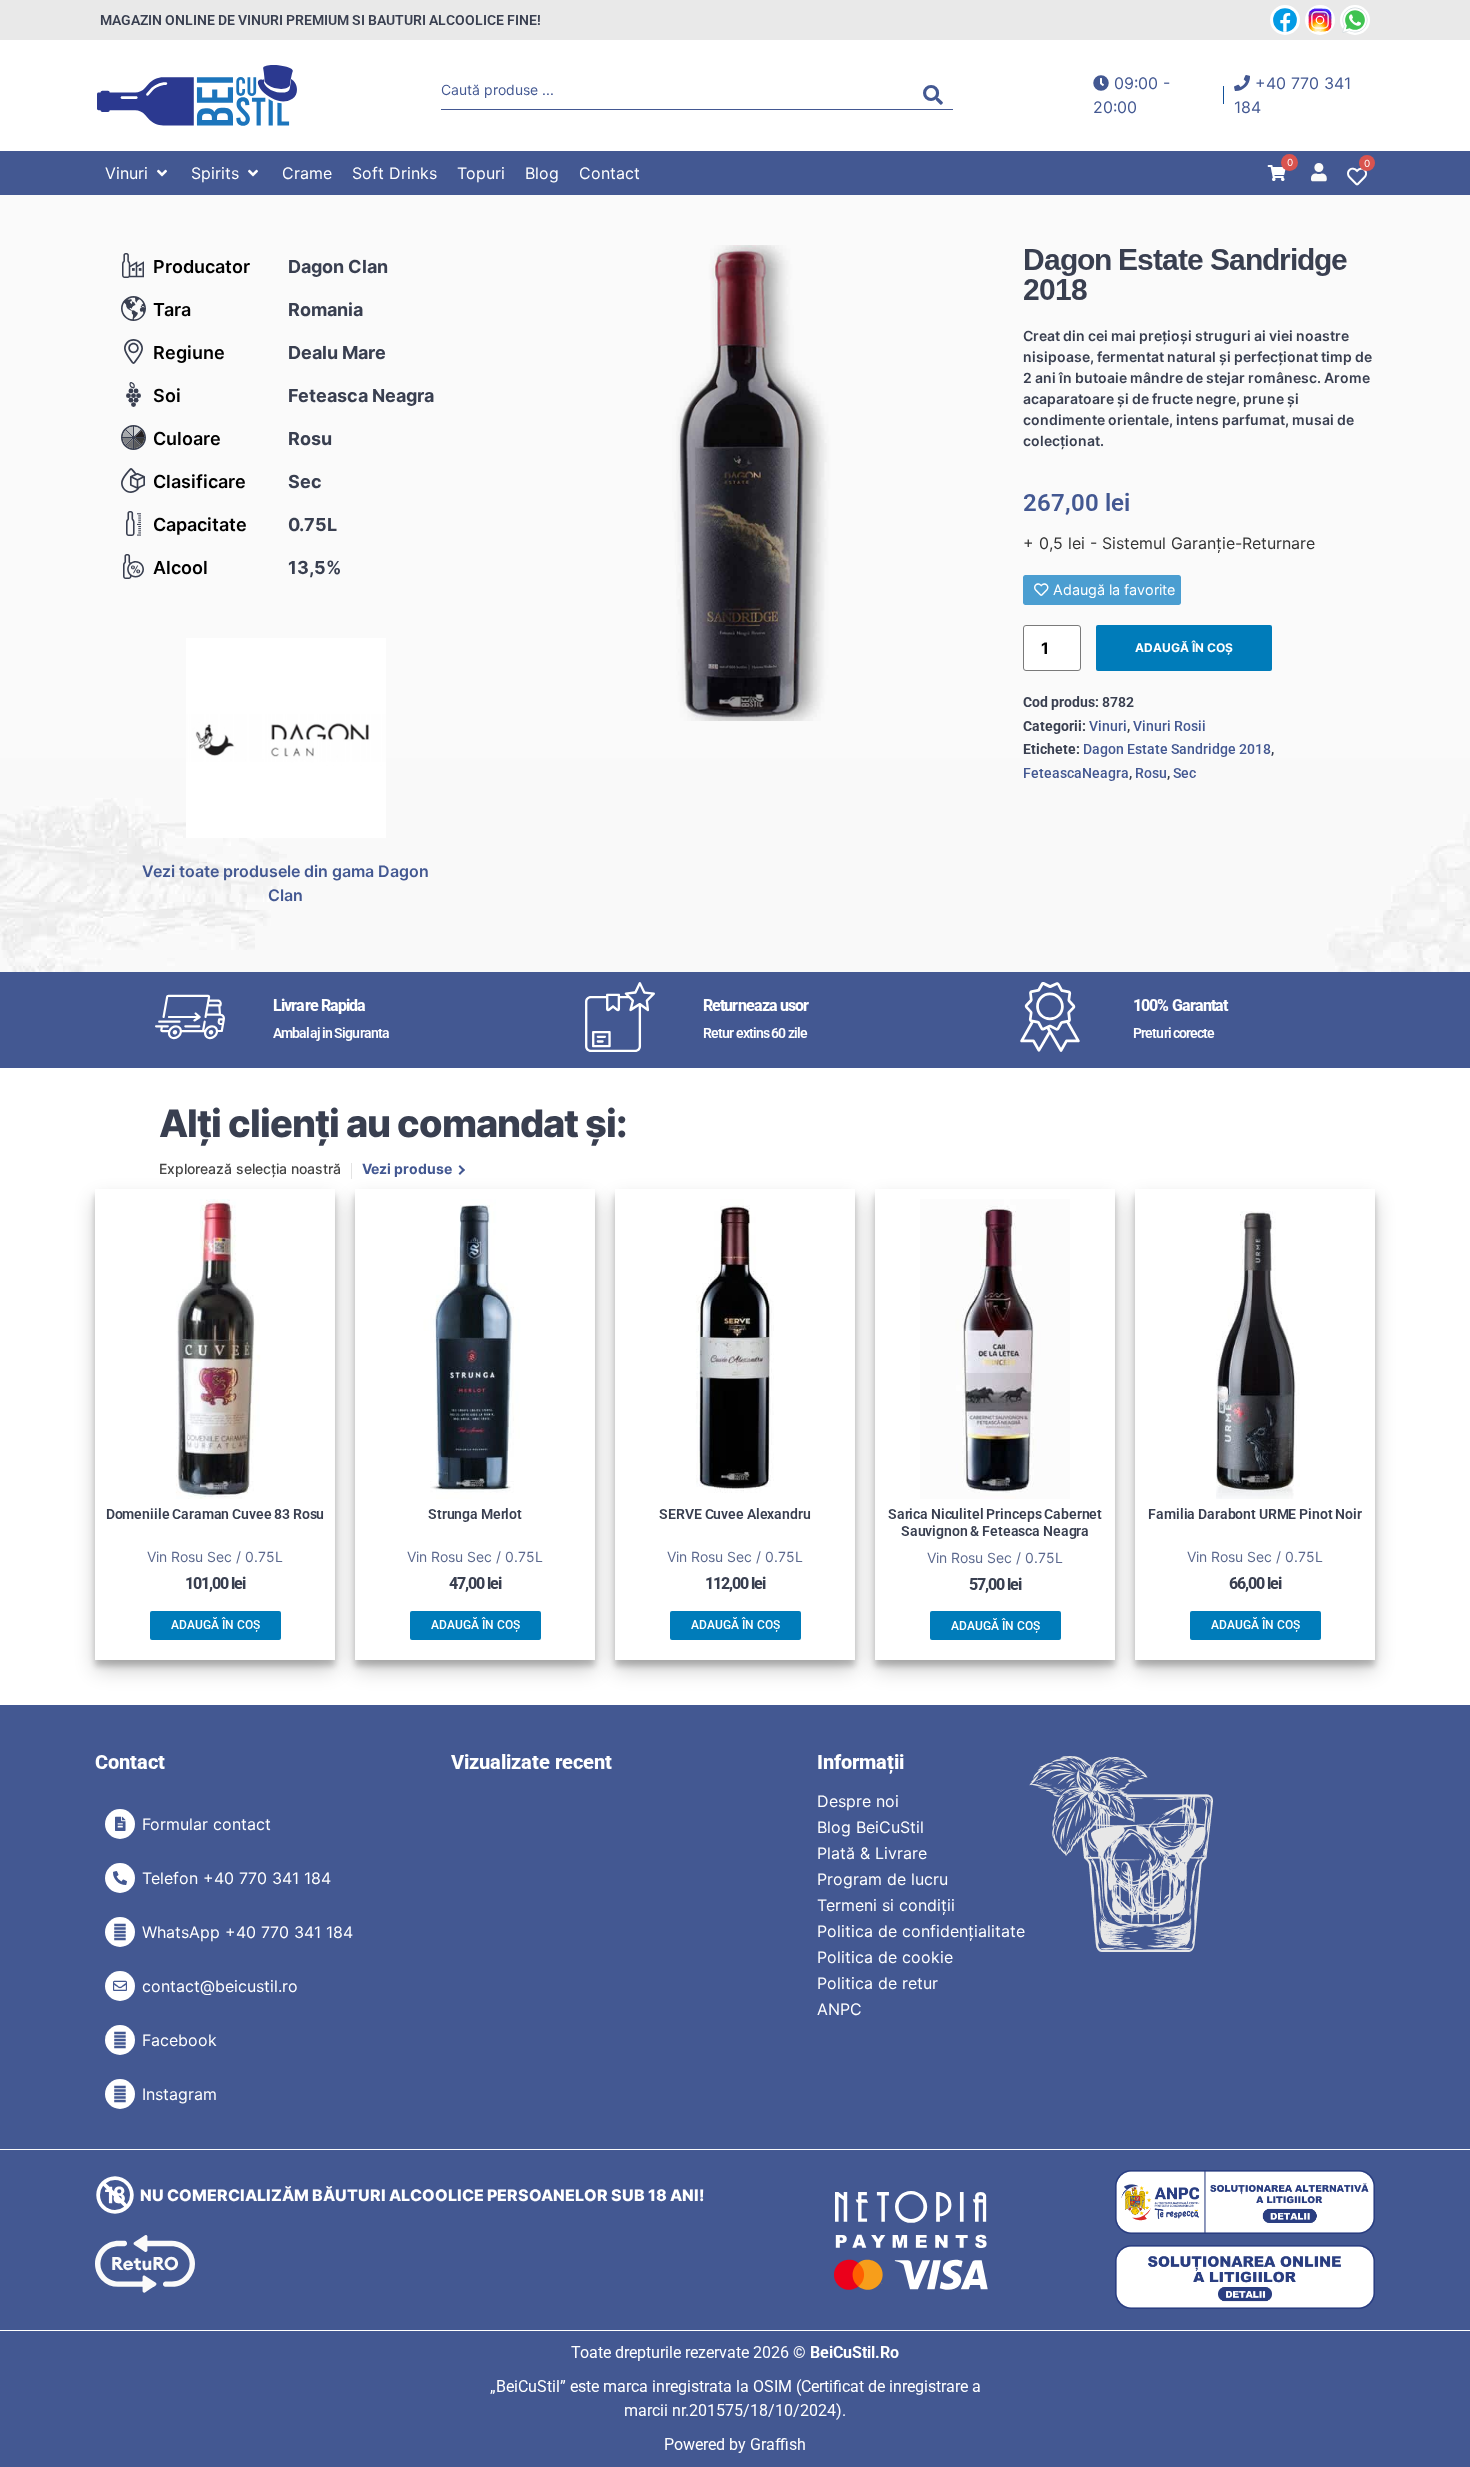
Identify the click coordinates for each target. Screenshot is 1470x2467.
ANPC (839, 2009)
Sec (305, 481)
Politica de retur (877, 1983)
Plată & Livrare (872, 1853)
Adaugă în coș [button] (215, 1625)
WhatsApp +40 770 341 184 (247, 1932)
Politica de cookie (885, 1957)
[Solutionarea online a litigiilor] (1245, 2277)
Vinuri (1108, 726)
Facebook (179, 2040)
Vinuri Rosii (1169, 726)
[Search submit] (938, 95)
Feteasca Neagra (361, 395)
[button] (138, 173)
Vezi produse (407, 1170)
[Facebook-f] (120, 2040)
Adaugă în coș (1184, 647)
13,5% (314, 567)
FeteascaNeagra (1076, 773)
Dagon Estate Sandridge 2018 (1177, 749)
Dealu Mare (337, 352)
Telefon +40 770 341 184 (236, 1878)
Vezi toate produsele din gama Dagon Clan (285, 883)
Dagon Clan (338, 266)
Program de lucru (882, 1879)
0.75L (312, 524)
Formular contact (206, 1824)
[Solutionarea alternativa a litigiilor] (1245, 2202)
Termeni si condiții (886, 1905)
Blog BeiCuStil (870, 1827)
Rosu (310, 438)
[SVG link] (197, 95)
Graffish (778, 2444)
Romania (325, 309)
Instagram (179, 2094)
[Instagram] (120, 2094)
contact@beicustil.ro (220, 1986)
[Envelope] (120, 1986)
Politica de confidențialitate (921, 1931)
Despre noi (858, 1801)
